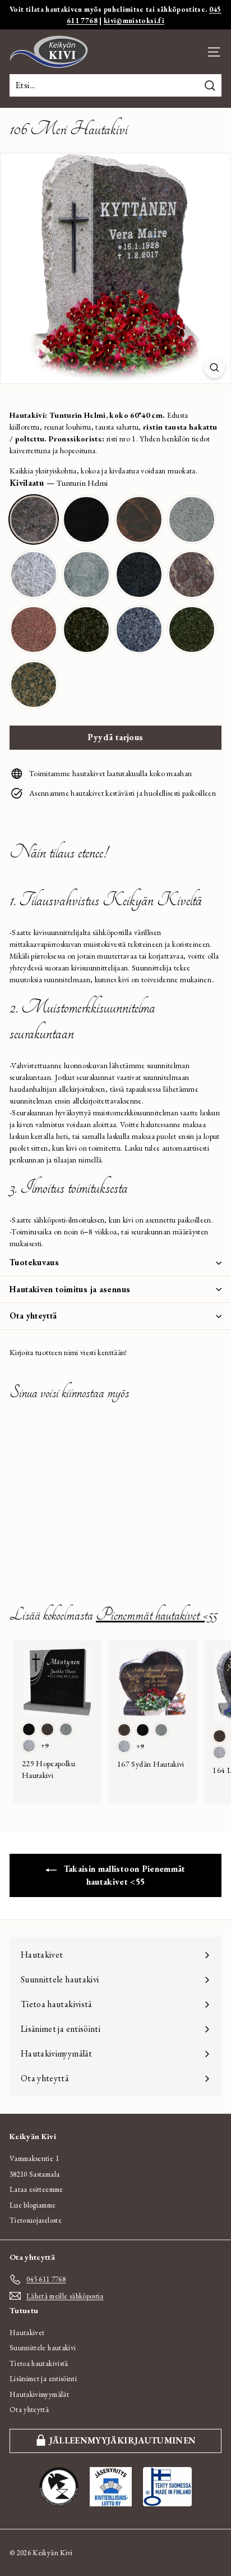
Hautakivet (27, 2333)
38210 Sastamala (34, 2174)
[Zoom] (214, 368)
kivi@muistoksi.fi (134, 20)
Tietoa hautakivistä (39, 2363)
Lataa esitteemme (36, 2189)
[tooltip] (34, 519)
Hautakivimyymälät (39, 2394)
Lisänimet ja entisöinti (43, 2379)
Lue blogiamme (33, 2205)
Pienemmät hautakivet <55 (156, 1615)
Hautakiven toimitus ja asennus (70, 1289)
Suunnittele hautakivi (43, 2348)
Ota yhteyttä (33, 1316)
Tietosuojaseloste (36, 2220)
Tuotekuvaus (34, 1262)
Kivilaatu (59, 483)
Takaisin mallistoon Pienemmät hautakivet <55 (123, 1875)
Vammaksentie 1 (34, 2158)
